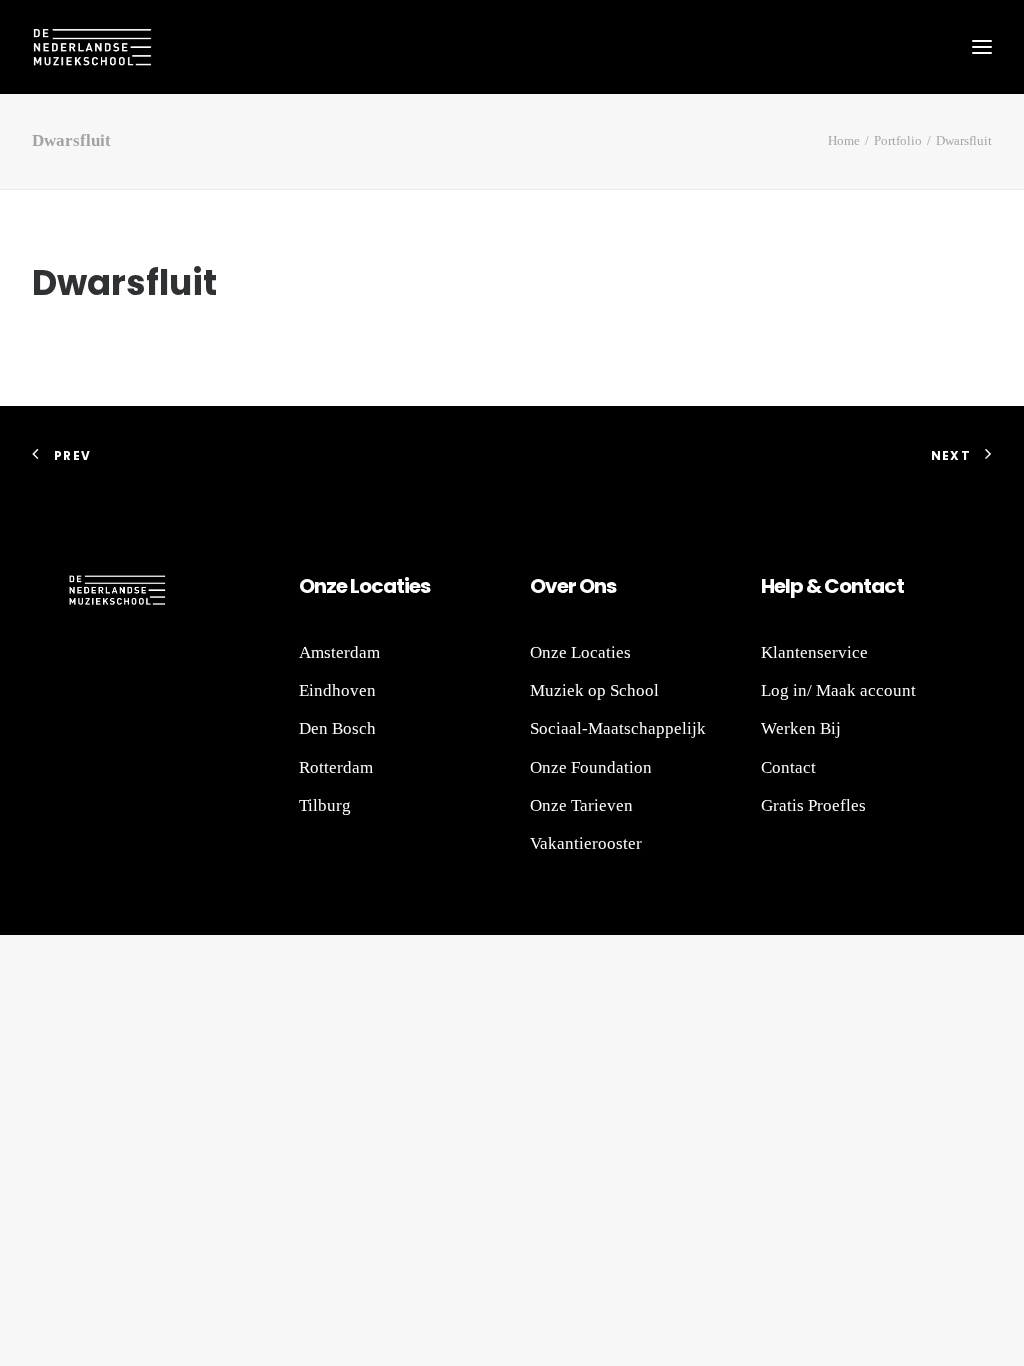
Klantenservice (814, 652)
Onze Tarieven (581, 805)
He (773, 586)
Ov (543, 586)
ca (383, 586)
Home (844, 140)
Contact (788, 767)
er (566, 586)
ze (336, 586)
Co (837, 586)
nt (861, 586)
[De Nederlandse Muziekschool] (92, 47)
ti (402, 586)
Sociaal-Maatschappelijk (618, 728)
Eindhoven (337, 690)
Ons (596, 586)
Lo (360, 586)
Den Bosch (337, 728)
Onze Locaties (580, 652)
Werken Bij (801, 728)
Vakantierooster (586, 843)
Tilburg (325, 805)
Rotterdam (336, 767)
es (419, 586)
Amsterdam (339, 652)
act (887, 586)
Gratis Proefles (813, 805)
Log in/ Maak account (838, 690)
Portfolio (898, 140)
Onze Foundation (591, 767)
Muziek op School (594, 690)
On (312, 586)
